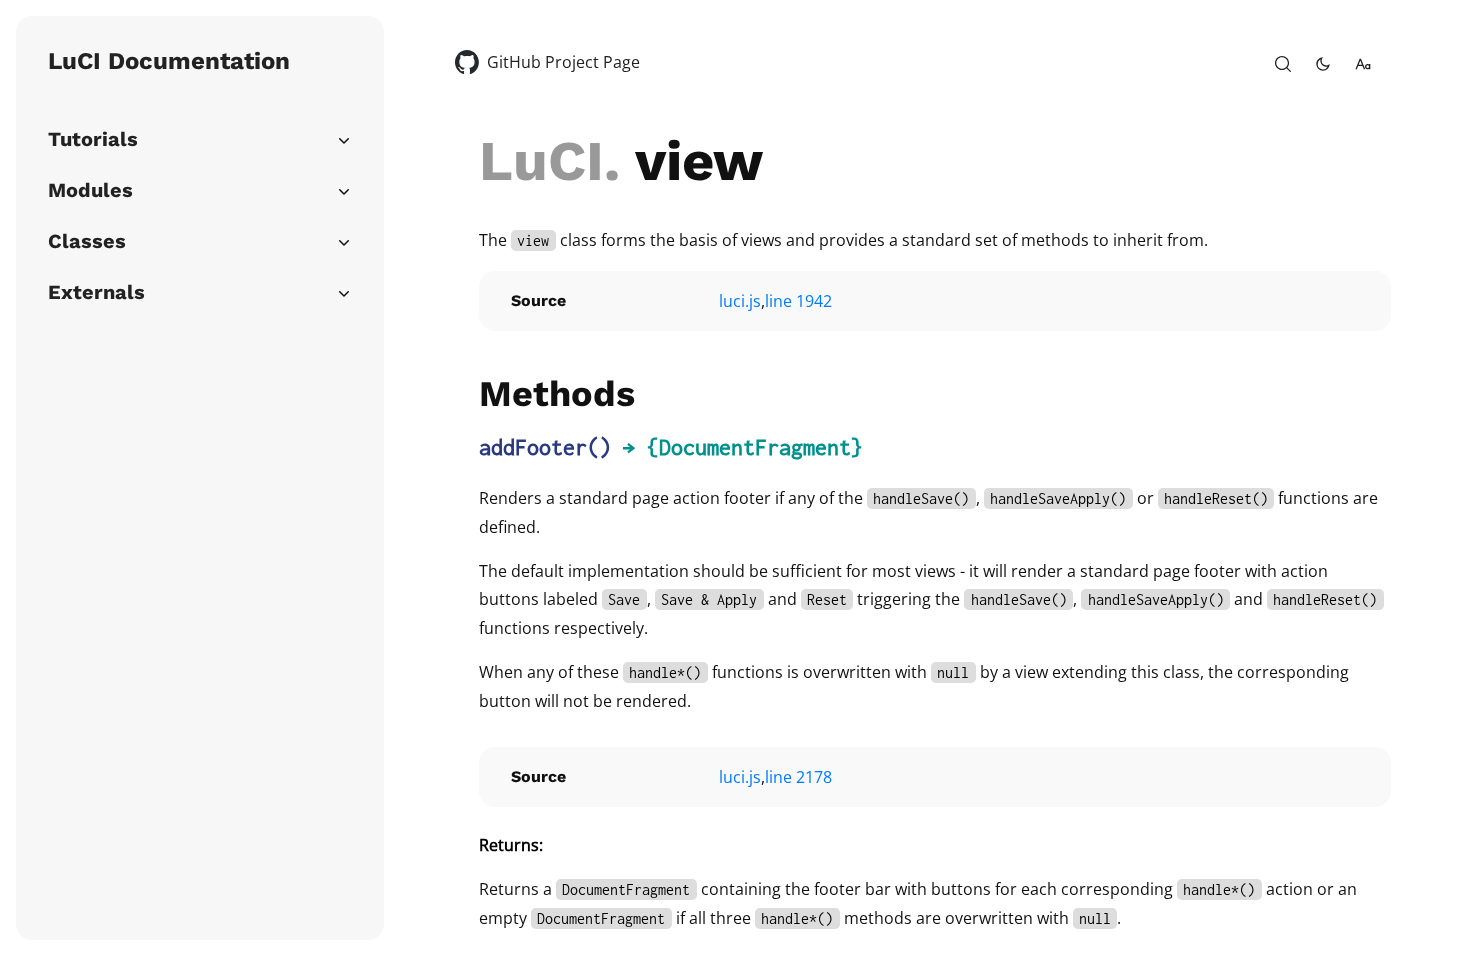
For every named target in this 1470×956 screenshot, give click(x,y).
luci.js (740, 301)
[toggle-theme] (1323, 64)
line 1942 (798, 301)
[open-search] (1283, 64)
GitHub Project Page (563, 62)
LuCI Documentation (169, 61)
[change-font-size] (1363, 64)
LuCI (541, 161)
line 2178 (798, 777)
